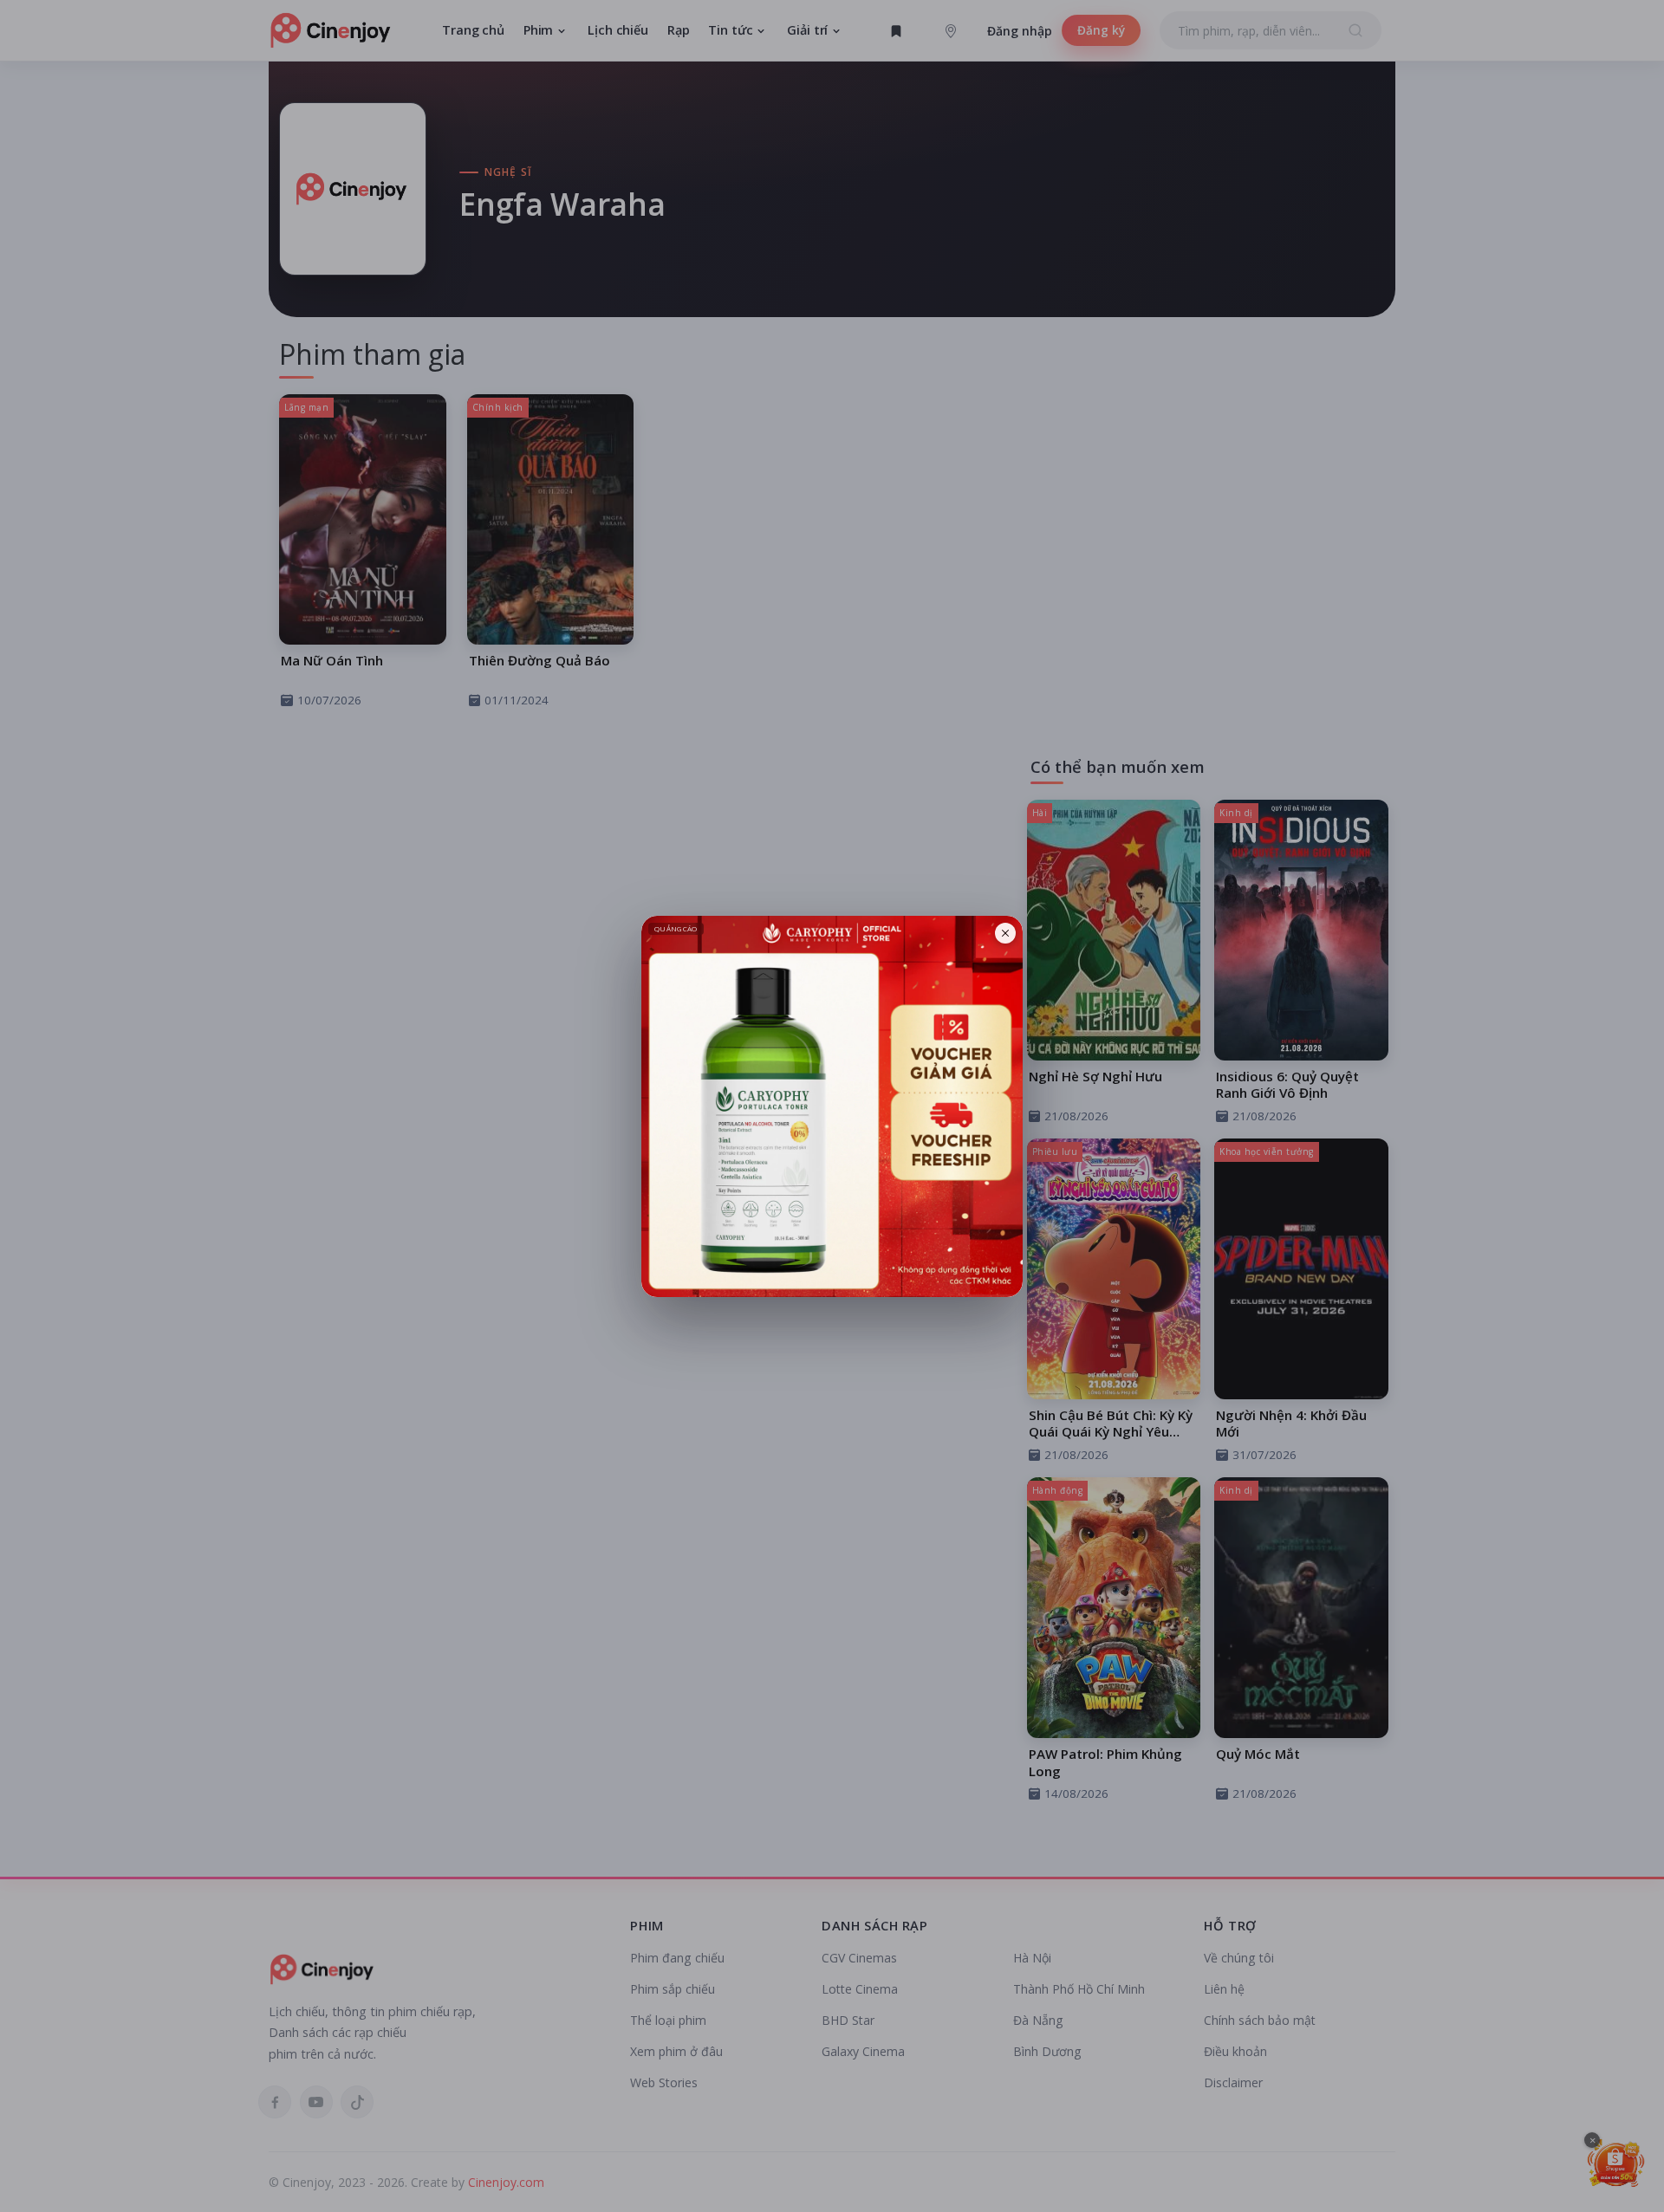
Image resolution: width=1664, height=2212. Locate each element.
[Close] (1005, 933)
